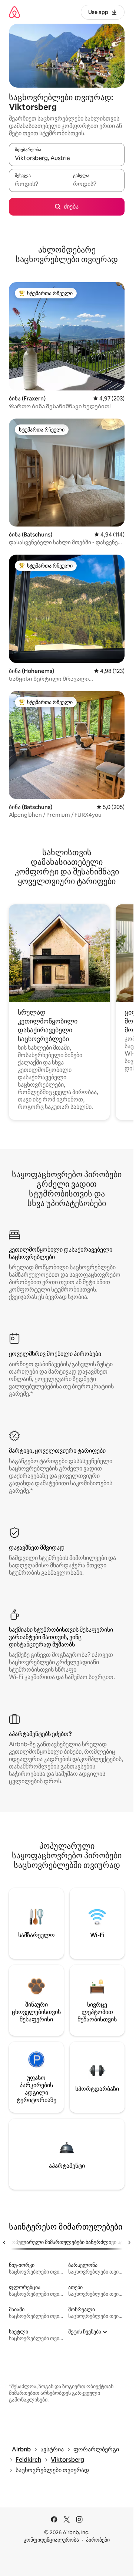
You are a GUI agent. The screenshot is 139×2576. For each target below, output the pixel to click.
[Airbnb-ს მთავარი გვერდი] (14, 12)
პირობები (98, 2540)
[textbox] (38, 184)
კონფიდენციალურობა (51, 2540)
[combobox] (67, 158)
